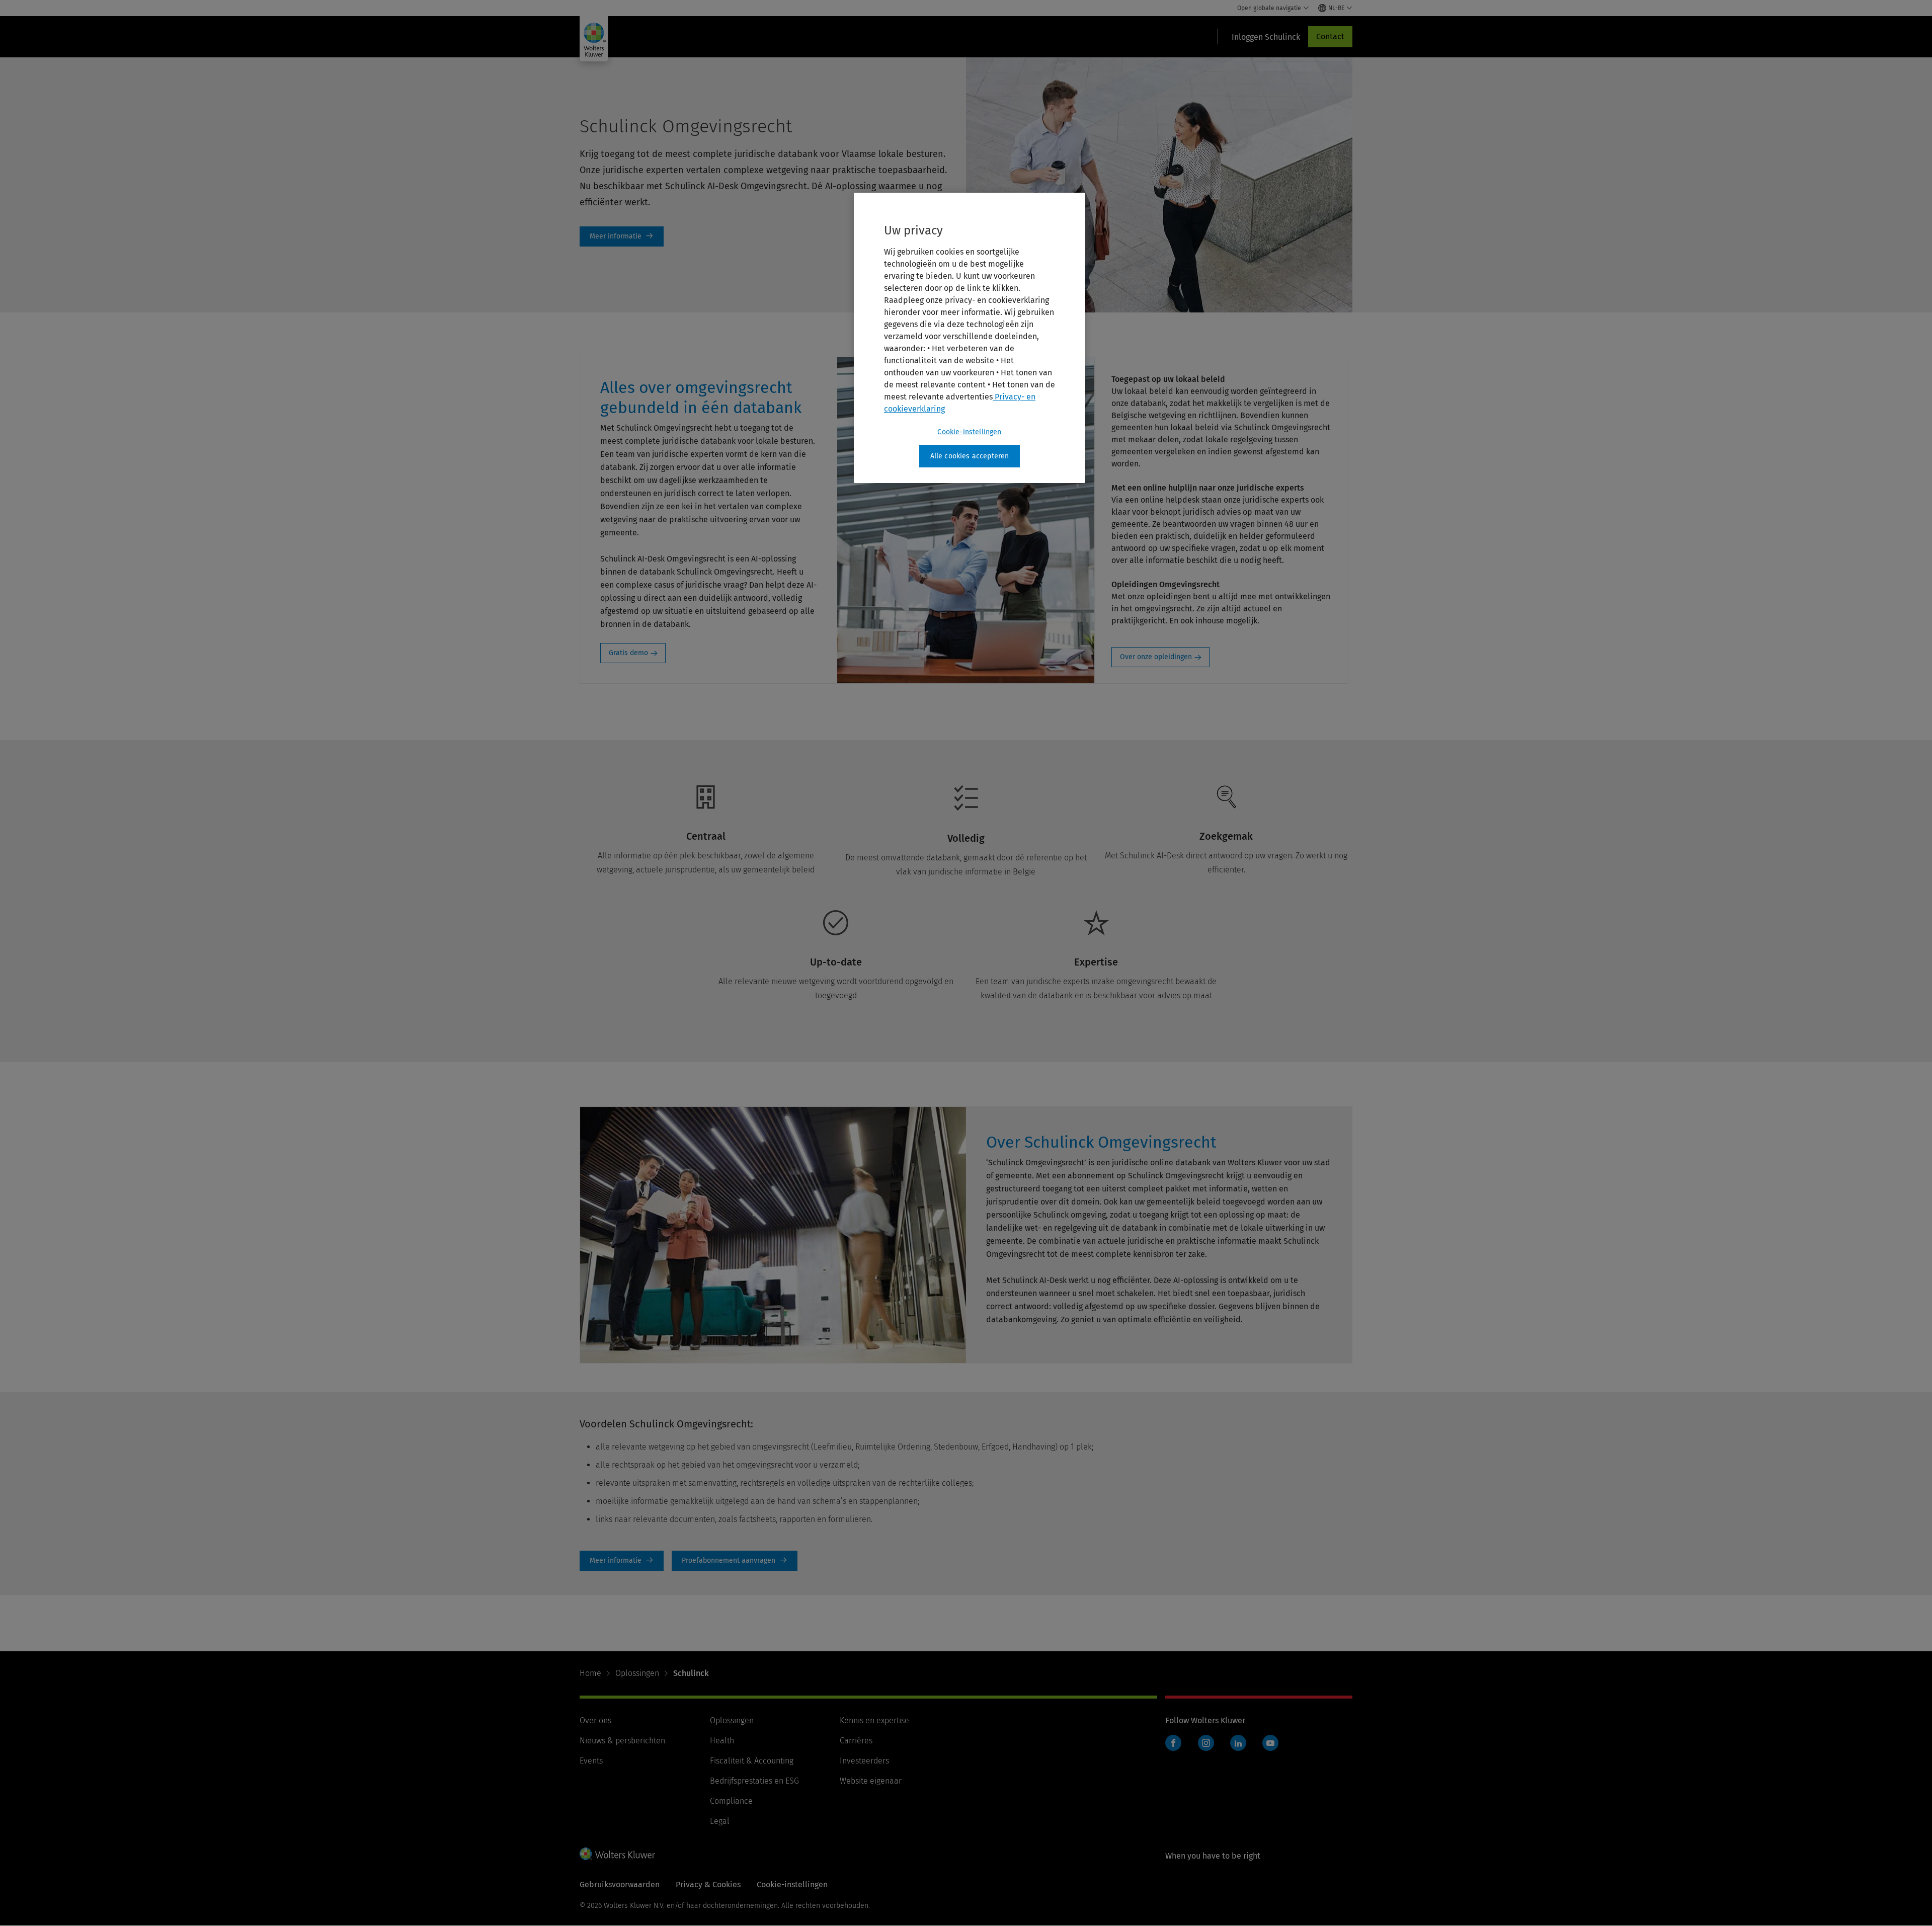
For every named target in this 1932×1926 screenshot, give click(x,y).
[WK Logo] (617, 1854)
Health (722, 1741)
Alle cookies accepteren (970, 456)
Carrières (856, 1741)
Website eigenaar (871, 1781)
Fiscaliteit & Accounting (752, 1761)
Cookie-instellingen (969, 432)
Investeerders (864, 1761)
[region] (970, 338)
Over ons (595, 1720)
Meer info (622, 236)
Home (590, 1673)
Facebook (1173, 1743)
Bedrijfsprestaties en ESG (754, 1781)
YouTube (1270, 1743)
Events (591, 1761)
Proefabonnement (735, 1561)
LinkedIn (1238, 1743)
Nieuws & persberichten (622, 1741)
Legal (720, 1821)
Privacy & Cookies (708, 1884)
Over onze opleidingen (1156, 657)
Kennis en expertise (874, 1720)
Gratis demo (628, 653)
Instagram (1206, 1743)
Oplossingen (637, 1673)
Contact (1330, 36)
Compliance (731, 1801)
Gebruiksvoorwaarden (620, 1884)
